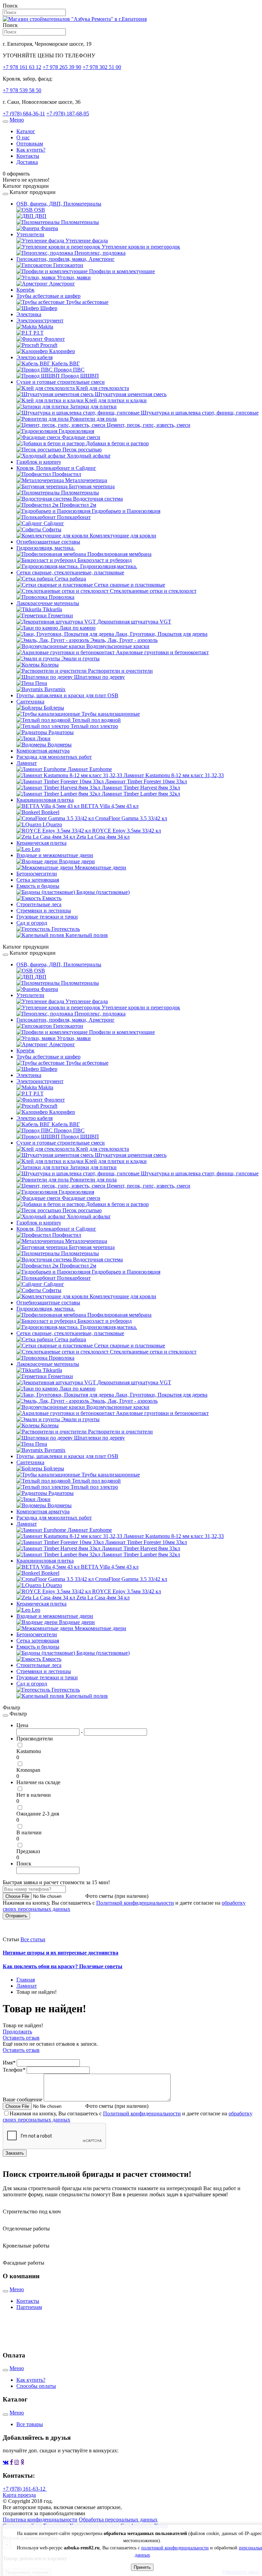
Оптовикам (30, 144)
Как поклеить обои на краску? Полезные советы (63, 1966)
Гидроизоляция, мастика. (46, 548)
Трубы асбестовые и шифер (48, 296)
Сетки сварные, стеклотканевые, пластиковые (70, 572)
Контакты (28, 156)
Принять (142, 2567)
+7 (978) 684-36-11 (24, 114)
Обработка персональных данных (118, 2519)
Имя (9, 2063)
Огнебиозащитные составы (48, 542)
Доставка (27, 162)
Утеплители (30, 234)
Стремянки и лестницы (44, 911)
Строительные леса (39, 904)
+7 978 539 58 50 (22, 90)
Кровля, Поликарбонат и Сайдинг (56, 468)
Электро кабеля (34, 357)
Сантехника (30, 702)
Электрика (29, 314)
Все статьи (33, 1939)
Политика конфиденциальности (40, 2519)
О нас (23, 137)
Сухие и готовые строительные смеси (61, 382)
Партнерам (29, 2307)
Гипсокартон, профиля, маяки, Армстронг (65, 259)
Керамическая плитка (41, 843)
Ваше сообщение (23, 2099)
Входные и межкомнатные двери (55, 855)
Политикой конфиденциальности (135, 1903)
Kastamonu (29, 1751)
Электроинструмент (40, 320)
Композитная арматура (43, 751)
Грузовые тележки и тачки (47, 917)
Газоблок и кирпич (39, 462)
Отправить (16, 1916)
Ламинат (27, 763)
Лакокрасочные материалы (48, 603)
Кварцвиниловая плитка (45, 800)
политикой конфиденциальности (175, 2548)
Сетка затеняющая (38, 880)
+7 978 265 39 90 (62, 67)
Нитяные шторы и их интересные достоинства (61, 1953)
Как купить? (31, 150)
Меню (17, 120)
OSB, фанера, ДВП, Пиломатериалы (59, 204)
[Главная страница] (75, 19)
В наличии (29, 1832)
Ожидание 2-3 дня (38, 1814)
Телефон (14, 2070)
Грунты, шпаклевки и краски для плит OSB (67, 695)
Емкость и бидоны (38, 886)
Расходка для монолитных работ (54, 757)
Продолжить (17, 2032)
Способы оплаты (36, 2386)
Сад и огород (32, 923)
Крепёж (25, 290)
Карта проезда (19, 2495)
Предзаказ (28, 1851)
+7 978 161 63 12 (22, 67)
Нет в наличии (34, 1795)
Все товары (30, 2424)
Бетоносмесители (37, 874)
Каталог (26, 131)
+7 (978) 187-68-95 (68, 114)
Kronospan (28, 1770)
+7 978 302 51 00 (102, 67)
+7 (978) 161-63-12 (25, 2489)
